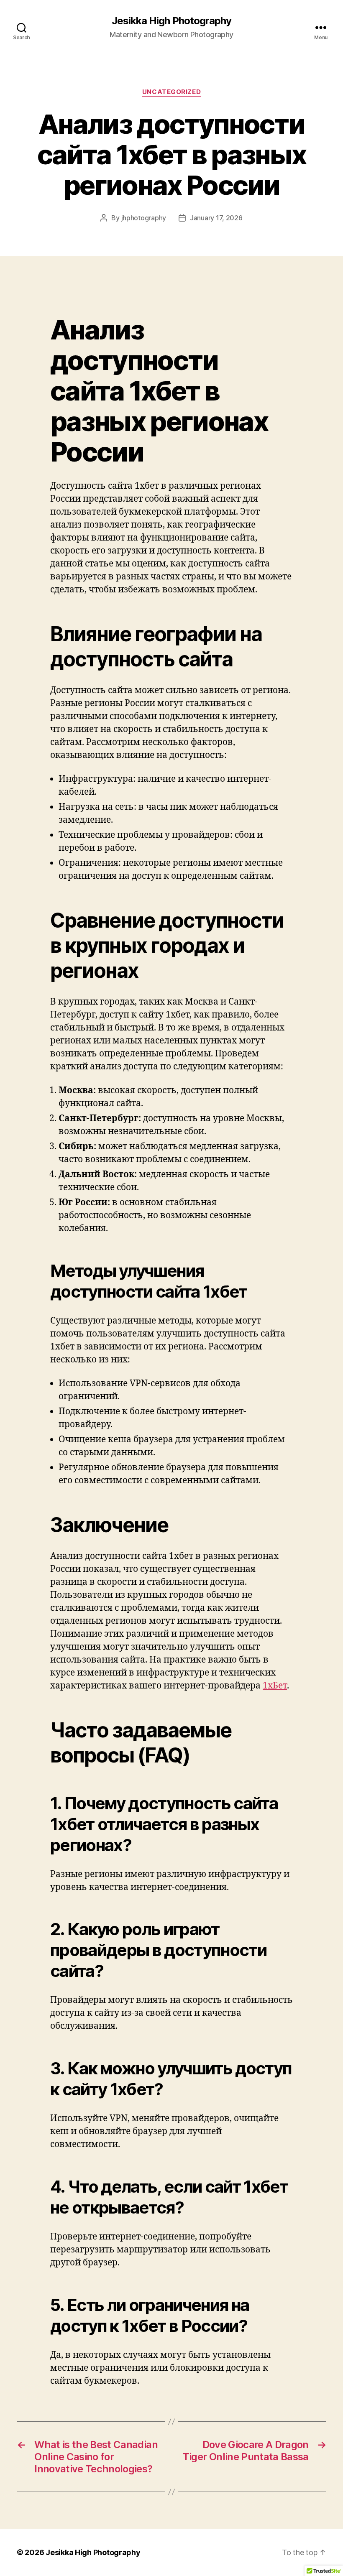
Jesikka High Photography (171, 21)
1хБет (275, 1686)
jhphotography (144, 218)
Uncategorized (171, 92)
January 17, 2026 (216, 218)
